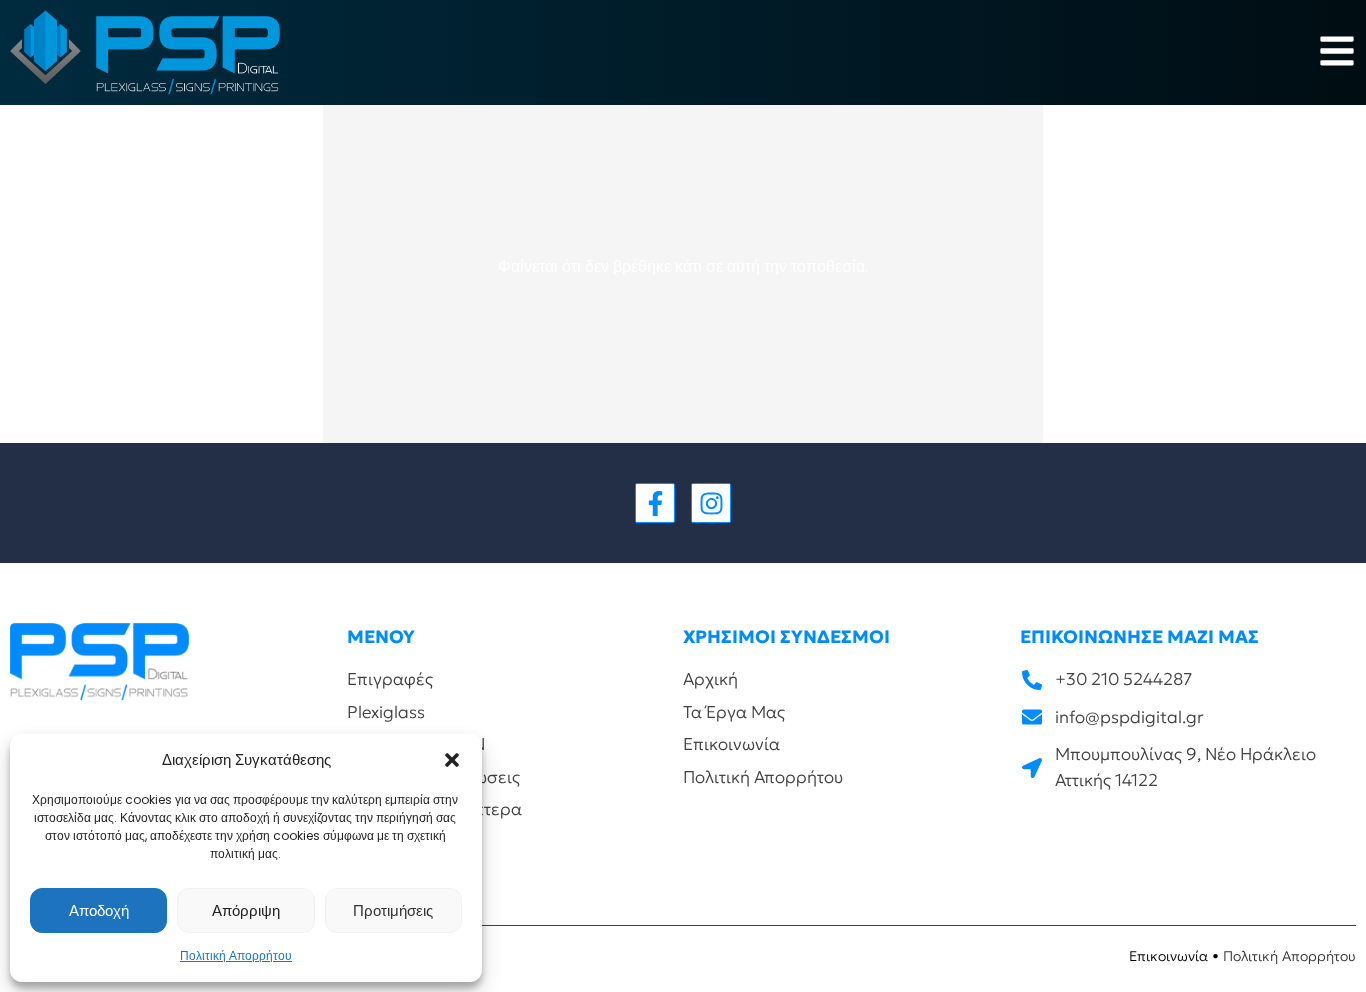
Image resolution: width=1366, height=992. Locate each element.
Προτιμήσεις (393, 910)
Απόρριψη (246, 910)
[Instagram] (711, 503)
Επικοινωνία (1168, 956)
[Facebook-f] (655, 503)
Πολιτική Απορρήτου (236, 955)
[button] (452, 760)
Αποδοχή (99, 910)
